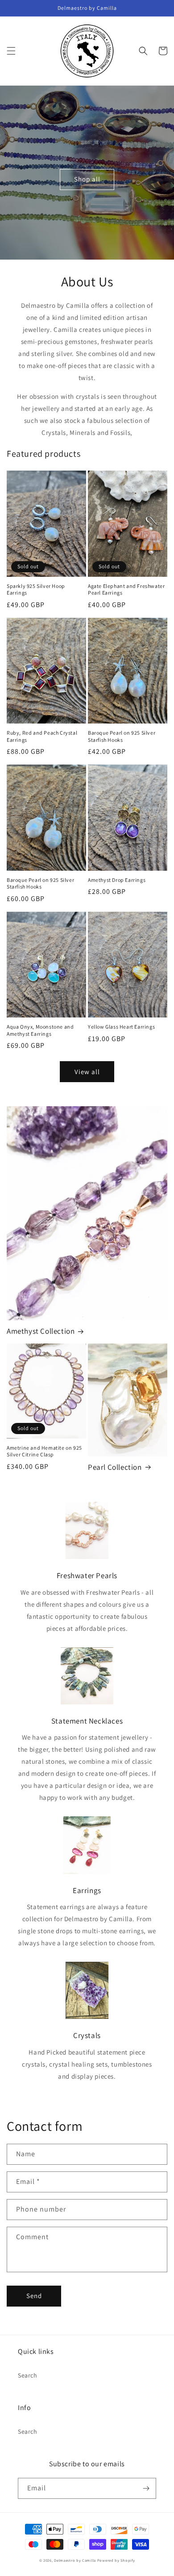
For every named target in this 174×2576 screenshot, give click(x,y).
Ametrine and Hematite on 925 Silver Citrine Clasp (44, 1451)
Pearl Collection (115, 1467)
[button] (11, 51)
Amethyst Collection (41, 1331)
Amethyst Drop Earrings (117, 880)
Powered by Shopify (116, 2560)
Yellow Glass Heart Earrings (121, 1027)
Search (28, 2375)
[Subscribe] (146, 2488)
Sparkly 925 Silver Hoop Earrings (36, 589)
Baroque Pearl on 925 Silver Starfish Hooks (122, 736)
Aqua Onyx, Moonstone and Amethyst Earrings (40, 1030)
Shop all (87, 179)
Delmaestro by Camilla (75, 2560)
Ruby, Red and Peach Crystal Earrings (42, 736)
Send (34, 2296)
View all (87, 1072)
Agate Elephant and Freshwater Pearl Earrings (126, 589)
